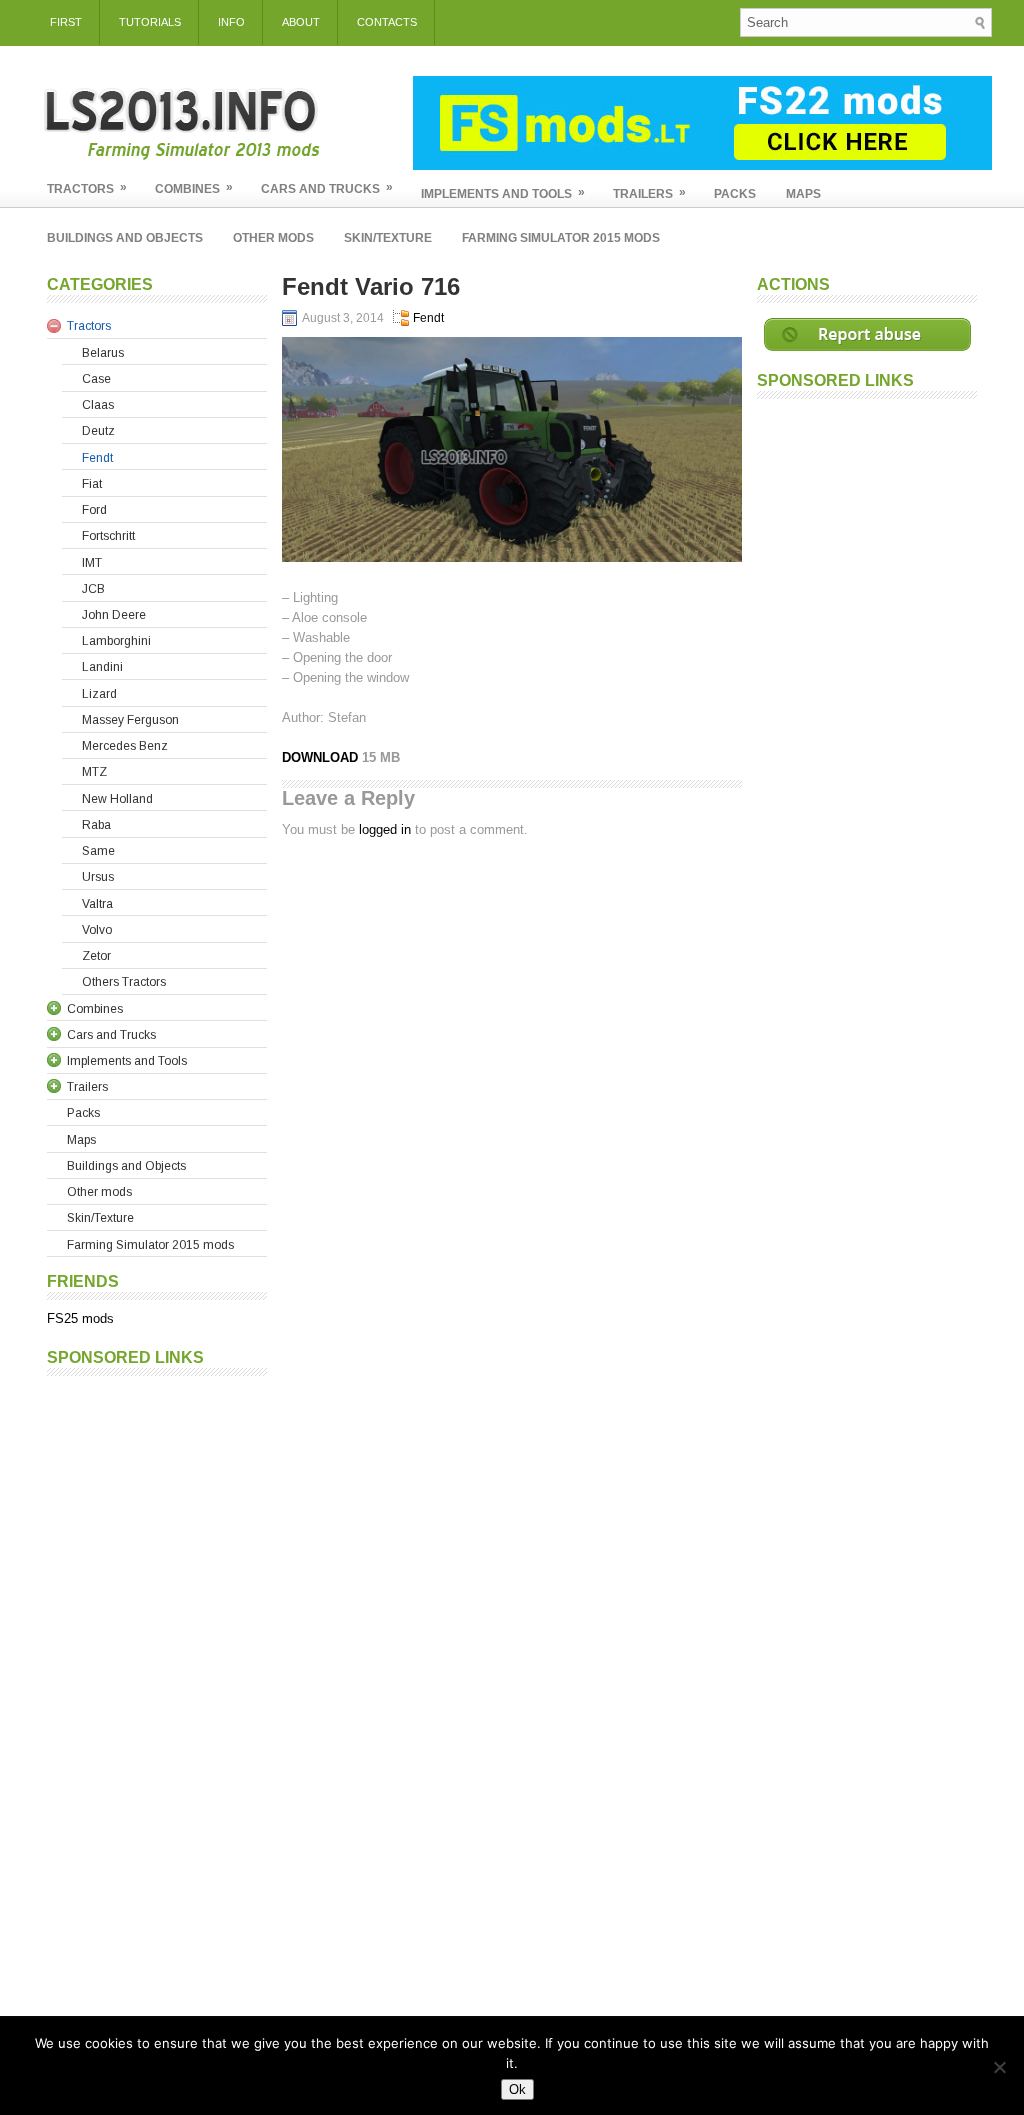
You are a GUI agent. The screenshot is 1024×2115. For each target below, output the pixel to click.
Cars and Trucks (327, 188)
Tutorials (150, 22)
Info (231, 22)
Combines (194, 188)
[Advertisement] (157, 1686)
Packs (735, 194)
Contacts (387, 22)
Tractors (87, 188)
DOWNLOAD (322, 757)
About (301, 22)
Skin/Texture (388, 238)
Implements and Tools (503, 193)
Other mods (273, 238)
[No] (999, 2067)
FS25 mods (80, 1318)
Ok (517, 2089)
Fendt (428, 318)
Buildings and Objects (125, 238)
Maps (803, 194)
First (66, 22)
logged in (385, 829)
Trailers (649, 193)
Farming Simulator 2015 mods (561, 238)
